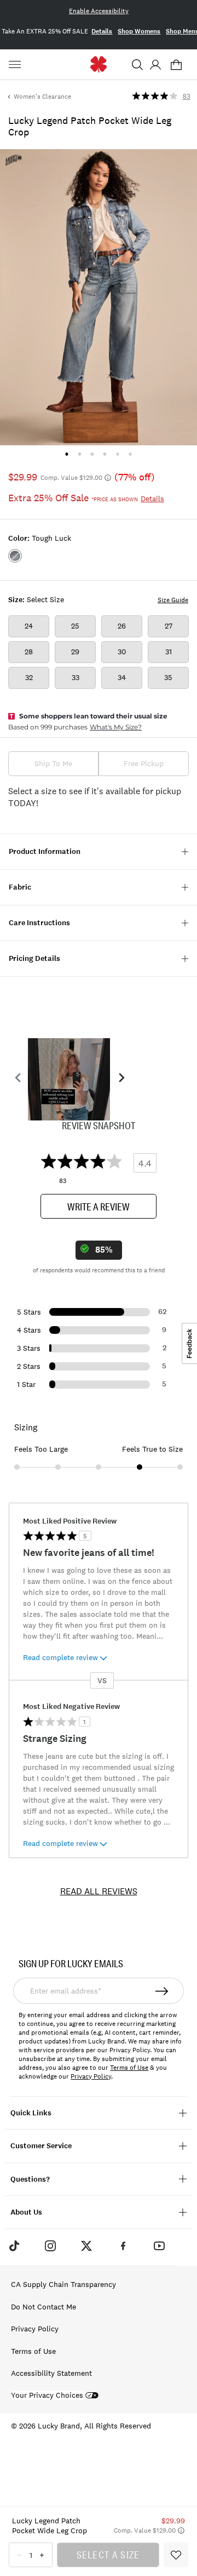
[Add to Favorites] (176, 2555)
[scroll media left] (18, 1079)
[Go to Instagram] (50, 2246)
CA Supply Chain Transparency (63, 2284)
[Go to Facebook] (123, 2246)
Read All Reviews (99, 1891)
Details (102, 31)
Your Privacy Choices (47, 2395)
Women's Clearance (42, 97)
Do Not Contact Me (44, 2307)
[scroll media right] (121, 1079)
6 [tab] (130, 454)
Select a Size (108, 2555)
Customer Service (41, 2146)
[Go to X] (86, 2246)
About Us (26, 2212)
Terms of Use (129, 2068)
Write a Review (99, 1207)
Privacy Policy (91, 2076)
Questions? (30, 2179)
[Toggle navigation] (16, 65)
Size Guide (173, 600)
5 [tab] (117, 454)
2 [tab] (80, 454)
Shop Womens (139, 31)
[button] (137, 65)
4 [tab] (105, 454)
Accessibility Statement (51, 2373)
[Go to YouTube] (159, 2246)
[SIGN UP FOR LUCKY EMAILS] (163, 1991)
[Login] (155, 65)
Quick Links (31, 2113)
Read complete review (60, 1657)
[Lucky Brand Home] (99, 64)
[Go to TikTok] (14, 2246)
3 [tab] (92, 454)
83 (187, 97)
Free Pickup (144, 763)
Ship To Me (53, 763)
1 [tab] (66, 454)
